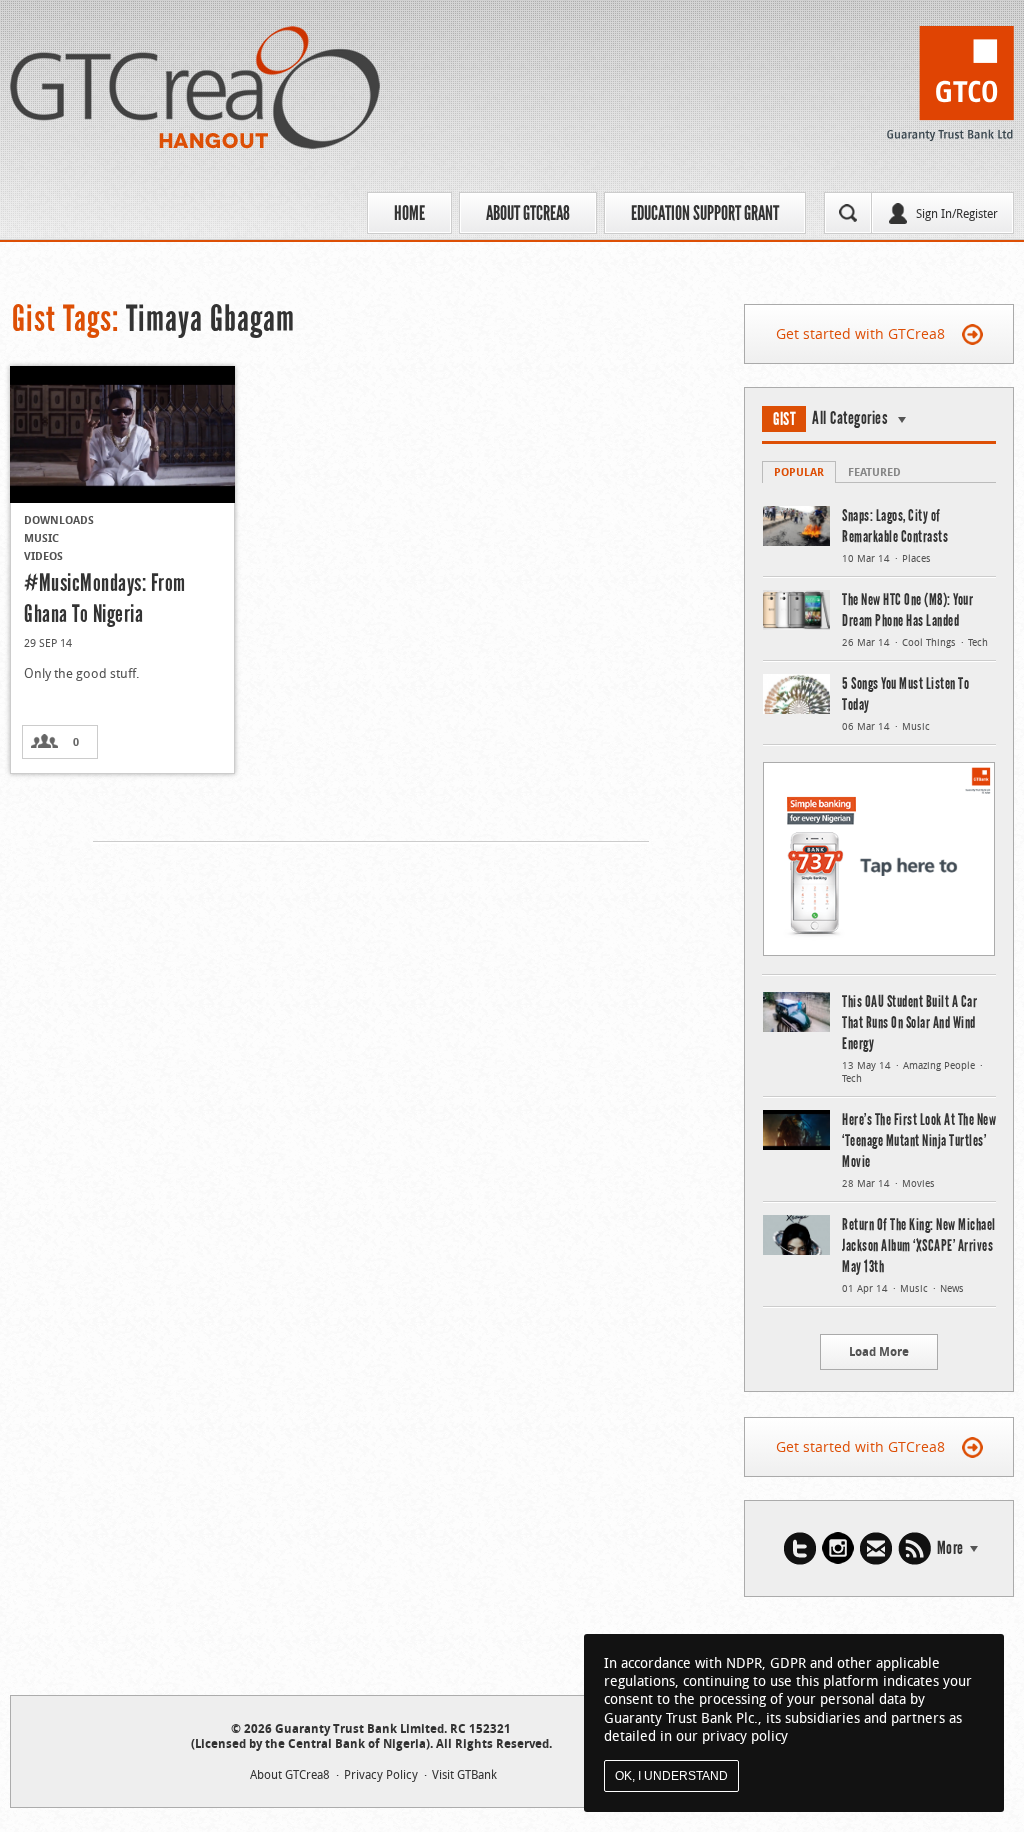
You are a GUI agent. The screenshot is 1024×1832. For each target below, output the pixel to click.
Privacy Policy (381, 1774)
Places (916, 558)
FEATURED (874, 471)
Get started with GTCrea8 (860, 333)
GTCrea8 (195, 87)
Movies (918, 1183)
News (952, 1288)
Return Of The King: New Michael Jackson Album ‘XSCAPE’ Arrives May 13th (919, 1245)
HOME (409, 213)
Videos (43, 555)
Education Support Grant (705, 213)
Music (41, 537)
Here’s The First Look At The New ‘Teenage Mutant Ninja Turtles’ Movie (919, 1140)
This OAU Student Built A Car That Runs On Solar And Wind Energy (909, 1022)
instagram (838, 1548)
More (950, 1548)
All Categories (850, 418)
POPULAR (799, 471)
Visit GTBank (464, 1774)
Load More (879, 1351)
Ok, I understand (671, 1776)
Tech (978, 642)
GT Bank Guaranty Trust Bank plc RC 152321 (950, 89)
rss (914, 1548)
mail (876, 1548)
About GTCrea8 (528, 213)
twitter (800, 1548)
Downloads (59, 519)
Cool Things (929, 642)
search (848, 213)
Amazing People (939, 1065)
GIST (784, 419)
